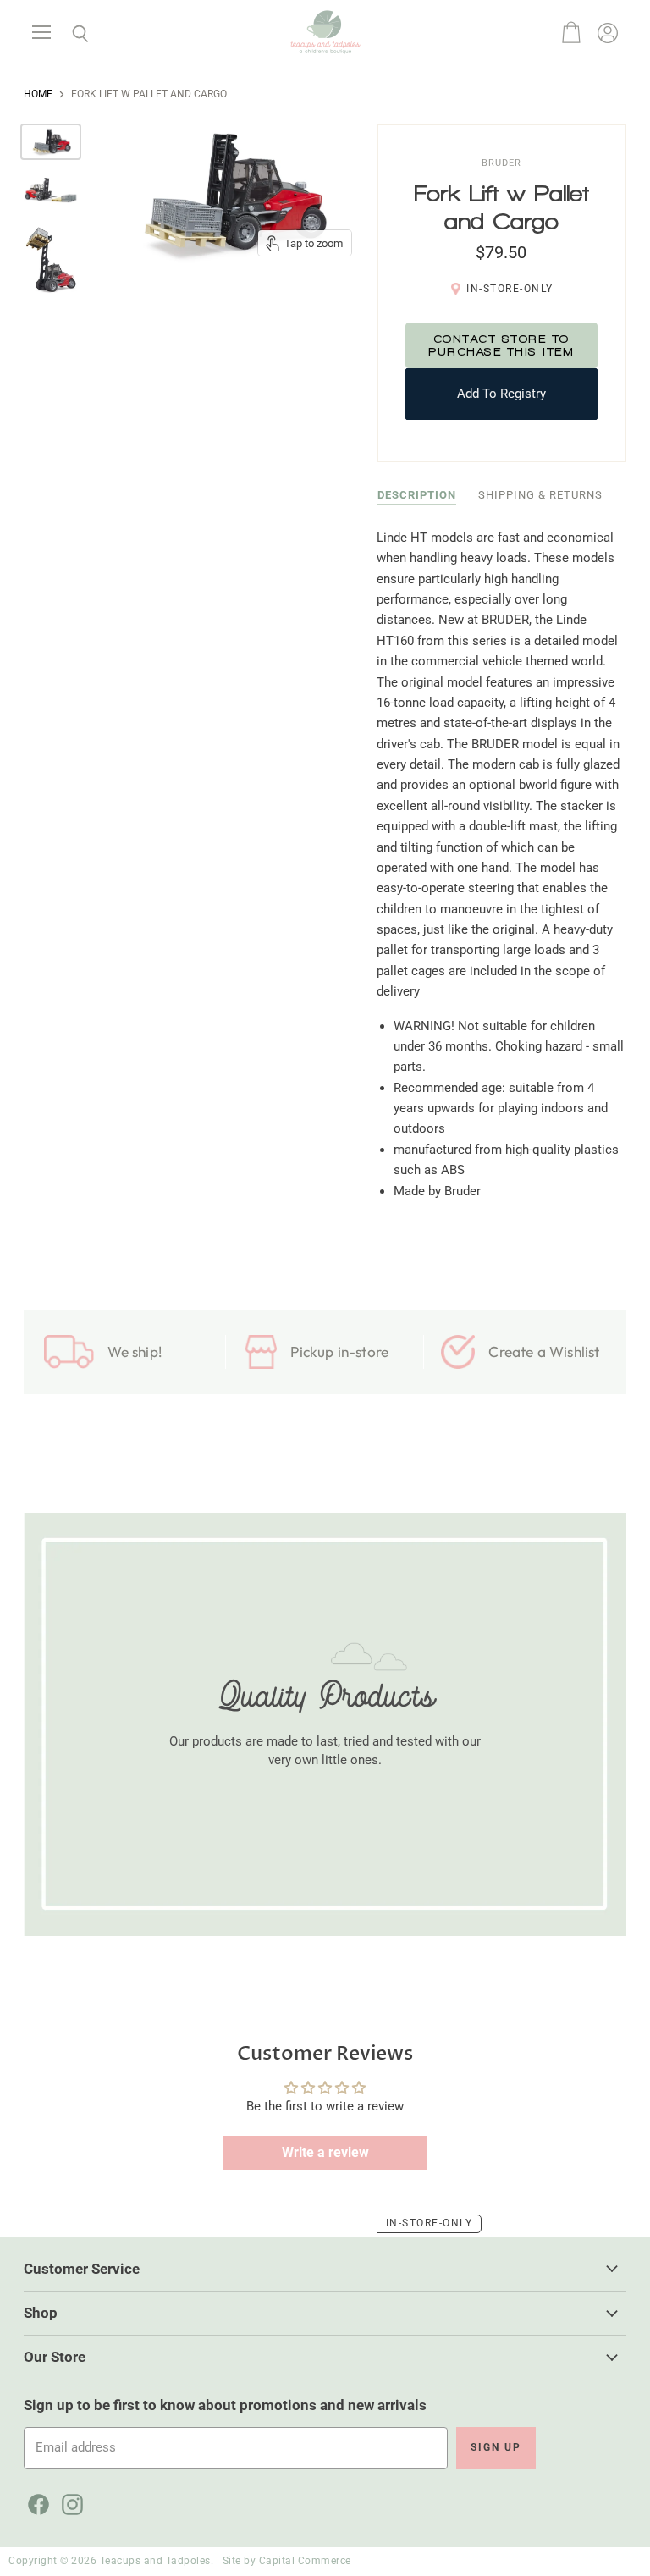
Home (38, 94)
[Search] (68, 34)
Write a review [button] (325, 2152)
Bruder (501, 163)
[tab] (417, 496)
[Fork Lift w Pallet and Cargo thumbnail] (51, 142)
